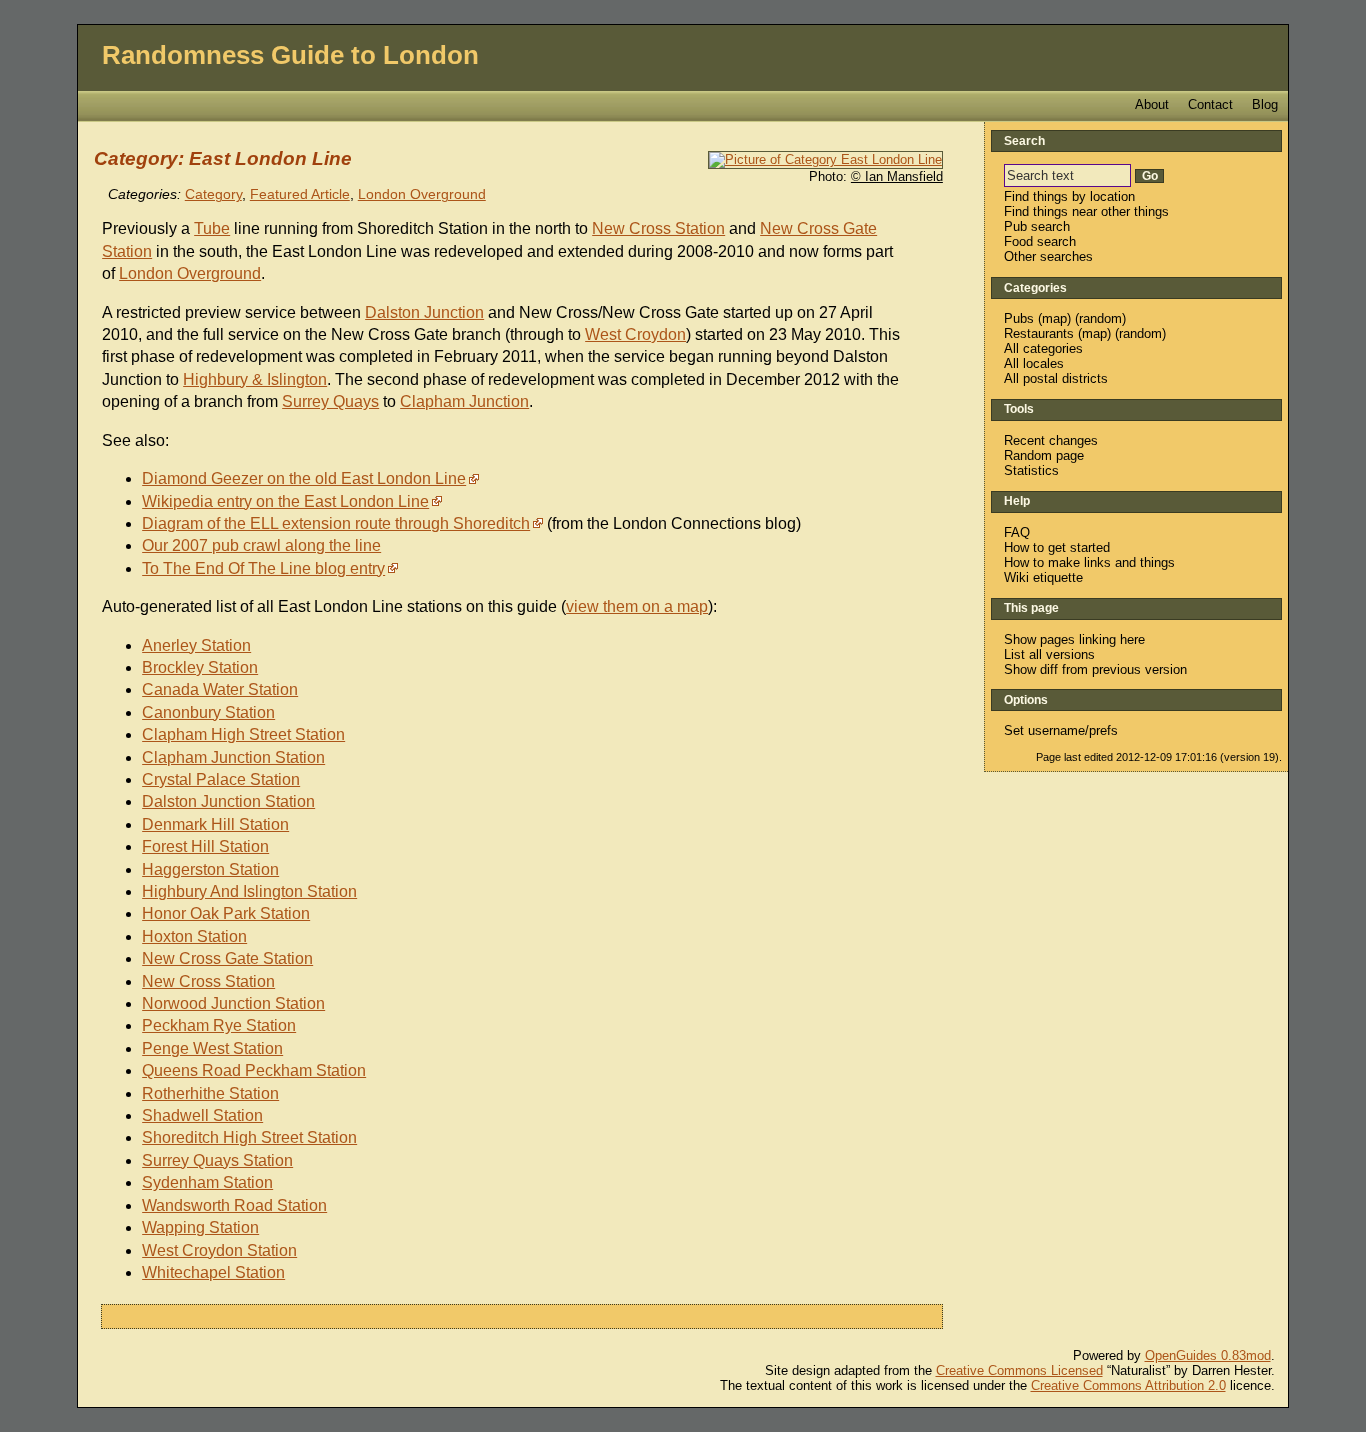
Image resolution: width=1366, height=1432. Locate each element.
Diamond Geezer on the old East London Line (304, 478)
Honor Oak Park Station (226, 913)
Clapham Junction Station (233, 757)
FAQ (1017, 532)
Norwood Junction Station (233, 1003)
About (1152, 104)
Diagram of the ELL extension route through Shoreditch (336, 523)
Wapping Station (200, 1227)
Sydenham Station (207, 1182)
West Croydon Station (219, 1250)
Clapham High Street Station (243, 734)
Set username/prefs (1061, 730)
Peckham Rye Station (219, 1025)
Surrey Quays (330, 401)
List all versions (1049, 654)
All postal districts (1056, 378)
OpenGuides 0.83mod (1208, 1355)
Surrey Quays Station (217, 1160)
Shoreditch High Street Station (249, 1137)
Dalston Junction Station (228, 801)
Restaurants (1039, 333)
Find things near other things (1086, 211)
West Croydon (635, 334)
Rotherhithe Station (210, 1093)
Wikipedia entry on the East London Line (285, 501)
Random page (1044, 455)
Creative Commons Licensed (1019, 1370)
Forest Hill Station (205, 846)
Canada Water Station (220, 689)
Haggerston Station (210, 869)
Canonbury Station (208, 712)
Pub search (1037, 226)
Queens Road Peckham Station (254, 1070)
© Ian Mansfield (897, 176)
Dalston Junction (424, 312)
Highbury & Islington (255, 379)
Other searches (1048, 256)
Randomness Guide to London (290, 55)
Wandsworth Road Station (234, 1205)
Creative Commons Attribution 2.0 (1128, 1385)
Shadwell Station (202, 1115)
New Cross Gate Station (227, 958)
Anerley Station (196, 645)
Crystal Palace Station (221, 779)
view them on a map (637, 606)
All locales (1034, 363)
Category (213, 194)
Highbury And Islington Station (249, 891)
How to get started (1057, 547)
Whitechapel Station (213, 1272)
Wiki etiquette (1043, 577)
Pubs (1019, 318)
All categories (1043, 348)
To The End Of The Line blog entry (263, 568)
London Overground (422, 194)
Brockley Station (200, 667)
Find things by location (1069, 196)
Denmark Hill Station (215, 824)
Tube (212, 228)
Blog (1265, 104)
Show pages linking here (1074, 639)
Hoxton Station (194, 936)
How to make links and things (1089, 562)
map (1054, 318)
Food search (1040, 241)
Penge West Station (212, 1048)
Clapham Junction (464, 401)
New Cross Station (658, 228)
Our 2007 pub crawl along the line (261, 545)
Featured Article (300, 194)
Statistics (1031, 470)
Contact (1210, 104)
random (1100, 318)
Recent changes (1051, 440)
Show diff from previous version (1095, 669)
